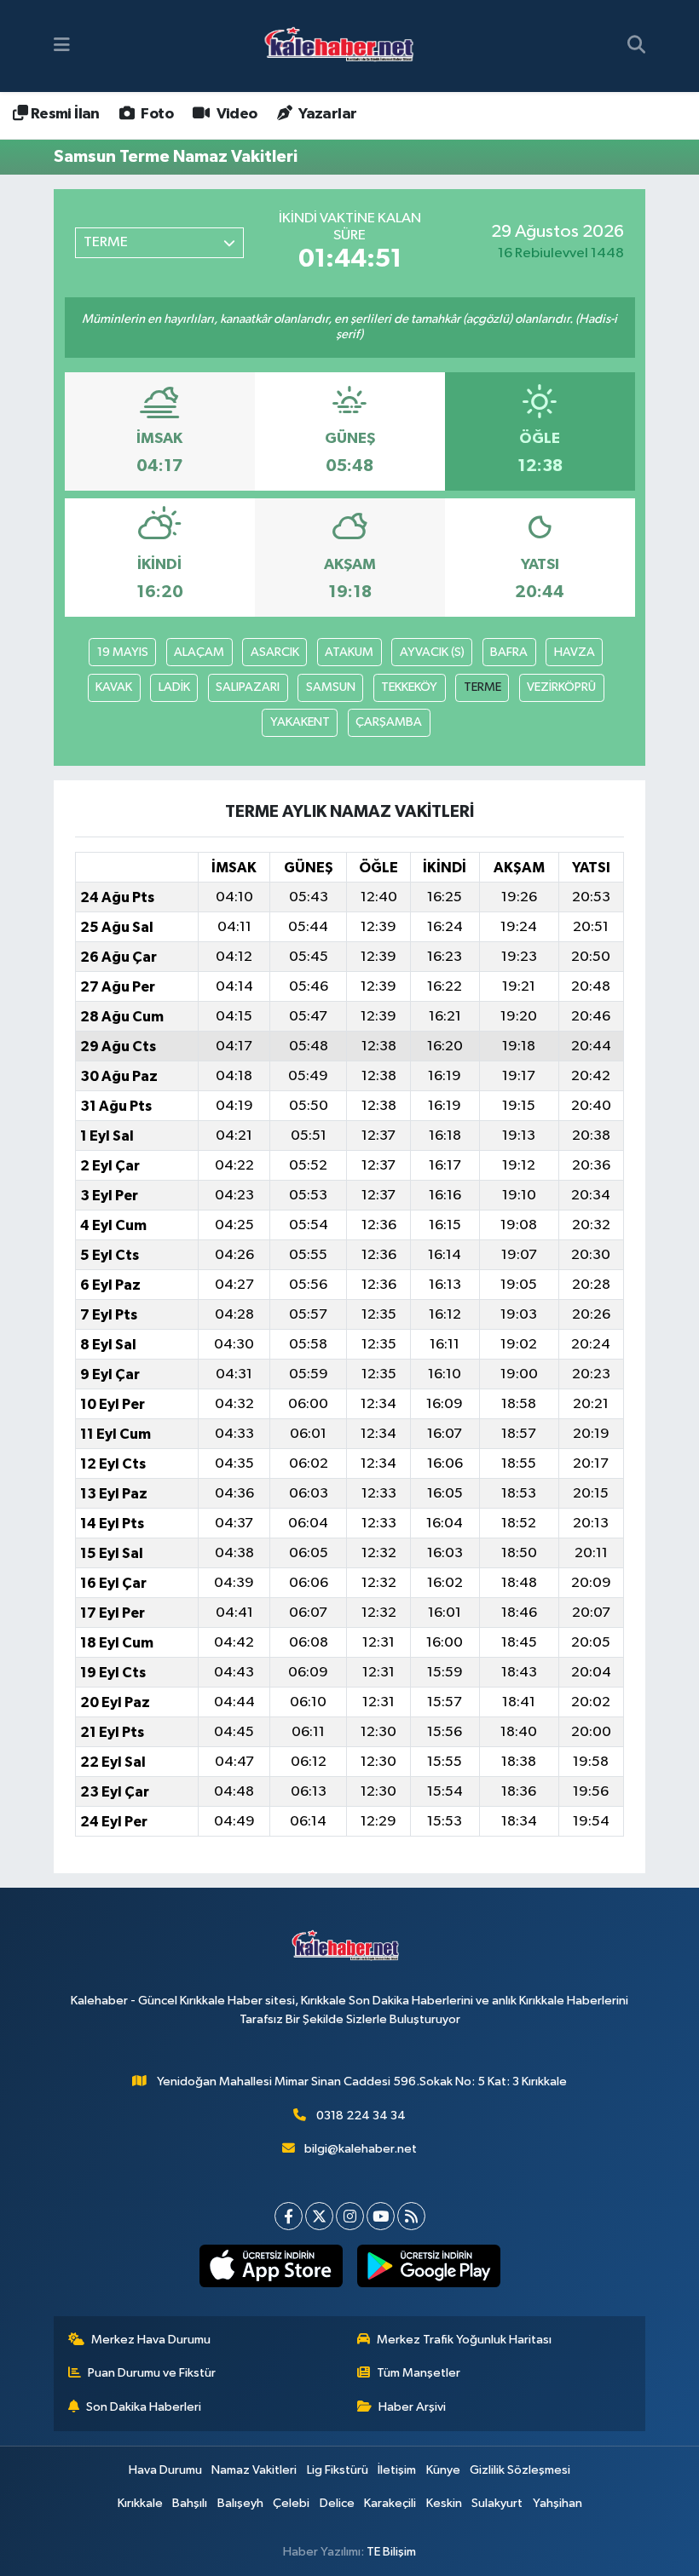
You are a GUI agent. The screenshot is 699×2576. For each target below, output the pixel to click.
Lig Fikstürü (338, 2470)
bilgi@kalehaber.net (361, 2149)
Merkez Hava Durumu (151, 2340)
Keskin (444, 2503)
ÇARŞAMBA (389, 722)
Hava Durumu (165, 2470)
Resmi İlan (63, 114)
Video (235, 114)
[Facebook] (289, 2216)
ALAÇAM (199, 652)
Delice (337, 2503)
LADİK (174, 687)
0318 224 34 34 (361, 2116)
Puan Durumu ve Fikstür (152, 2373)
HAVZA (575, 652)
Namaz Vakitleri (254, 2470)
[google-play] (428, 2266)
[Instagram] (350, 2216)
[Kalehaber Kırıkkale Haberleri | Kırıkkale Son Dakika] (345, 46)
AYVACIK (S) (432, 652)
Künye (443, 2470)
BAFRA (509, 652)
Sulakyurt (497, 2503)
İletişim (397, 2470)
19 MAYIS (123, 652)
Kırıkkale (140, 2503)
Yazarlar (326, 114)
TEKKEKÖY (409, 687)
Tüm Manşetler (419, 2373)
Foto (156, 114)
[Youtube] (381, 2216)
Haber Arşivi (412, 2407)
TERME (482, 687)
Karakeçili (390, 2503)
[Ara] (636, 46)
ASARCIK (275, 652)
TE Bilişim (391, 2552)
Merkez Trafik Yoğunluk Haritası (464, 2340)
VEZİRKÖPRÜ (561, 687)
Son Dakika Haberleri (144, 2407)
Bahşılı (190, 2503)
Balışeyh (240, 2503)
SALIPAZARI (248, 687)
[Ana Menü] (62, 46)
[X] (319, 2216)
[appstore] (271, 2266)
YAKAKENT (300, 722)
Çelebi (291, 2503)
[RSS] (411, 2216)
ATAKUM (349, 652)
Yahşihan (557, 2503)
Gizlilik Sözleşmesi (520, 2470)
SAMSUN (331, 687)
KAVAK (114, 687)
